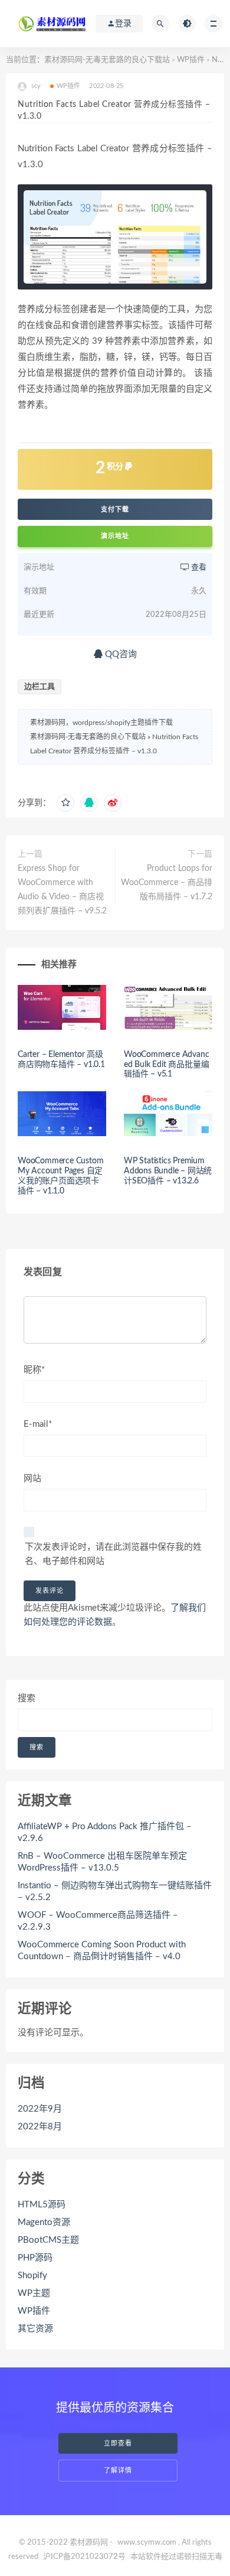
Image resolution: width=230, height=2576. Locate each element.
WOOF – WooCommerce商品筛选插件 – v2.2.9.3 (98, 1921)
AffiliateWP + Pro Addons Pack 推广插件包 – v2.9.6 (105, 1832)
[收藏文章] (65, 803)
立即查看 (118, 2443)
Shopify (32, 2276)
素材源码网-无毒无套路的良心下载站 (107, 60)
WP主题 (34, 2293)
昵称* (34, 1370)
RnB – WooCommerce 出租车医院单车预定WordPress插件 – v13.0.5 (102, 1862)
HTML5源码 (42, 2205)
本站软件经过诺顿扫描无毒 (176, 2557)
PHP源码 (35, 2258)
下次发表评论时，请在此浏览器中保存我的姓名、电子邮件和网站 (113, 1554)
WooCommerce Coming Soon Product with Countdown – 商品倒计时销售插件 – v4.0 (102, 1951)
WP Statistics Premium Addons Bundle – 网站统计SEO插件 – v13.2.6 (168, 1171)
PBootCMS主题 (48, 2240)
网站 (32, 1479)
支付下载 (115, 509)
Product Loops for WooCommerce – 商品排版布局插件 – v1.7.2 (167, 883)
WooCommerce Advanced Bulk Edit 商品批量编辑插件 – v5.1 (166, 1065)
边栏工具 (40, 687)
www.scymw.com (147, 2543)
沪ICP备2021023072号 (84, 2557)
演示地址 (115, 536)
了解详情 (118, 2471)
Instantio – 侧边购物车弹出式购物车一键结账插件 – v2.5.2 (115, 1892)
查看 (198, 567)
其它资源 (35, 2329)
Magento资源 (44, 2222)
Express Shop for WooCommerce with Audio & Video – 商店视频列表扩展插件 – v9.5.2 (62, 890)
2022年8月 (40, 2127)
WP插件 (191, 60)
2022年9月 (40, 2109)
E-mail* (38, 1424)
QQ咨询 (120, 654)
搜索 (27, 1698)
